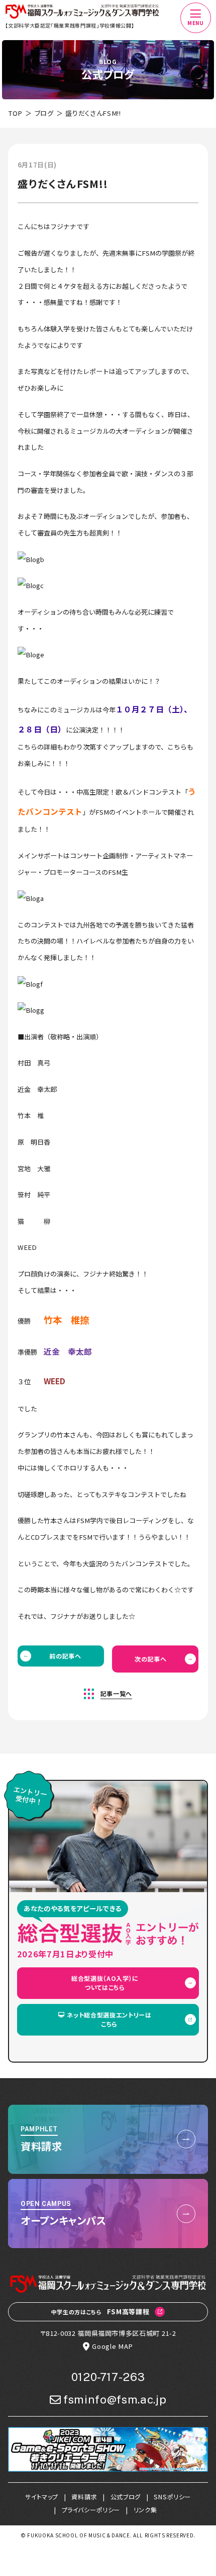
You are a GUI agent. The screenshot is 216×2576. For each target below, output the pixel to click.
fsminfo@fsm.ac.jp (115, 2400)
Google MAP (113, 2346)
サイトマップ (42, 2497)
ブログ (44, 113)
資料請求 (84, 2497)
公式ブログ (126, 2497)
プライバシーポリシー (91, 2510)
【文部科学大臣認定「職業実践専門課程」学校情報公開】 (70, 25)
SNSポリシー (172, 2497)
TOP (15, 113)
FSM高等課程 (100, 2312)
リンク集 (145, 2510)
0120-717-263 (108, 2377)
